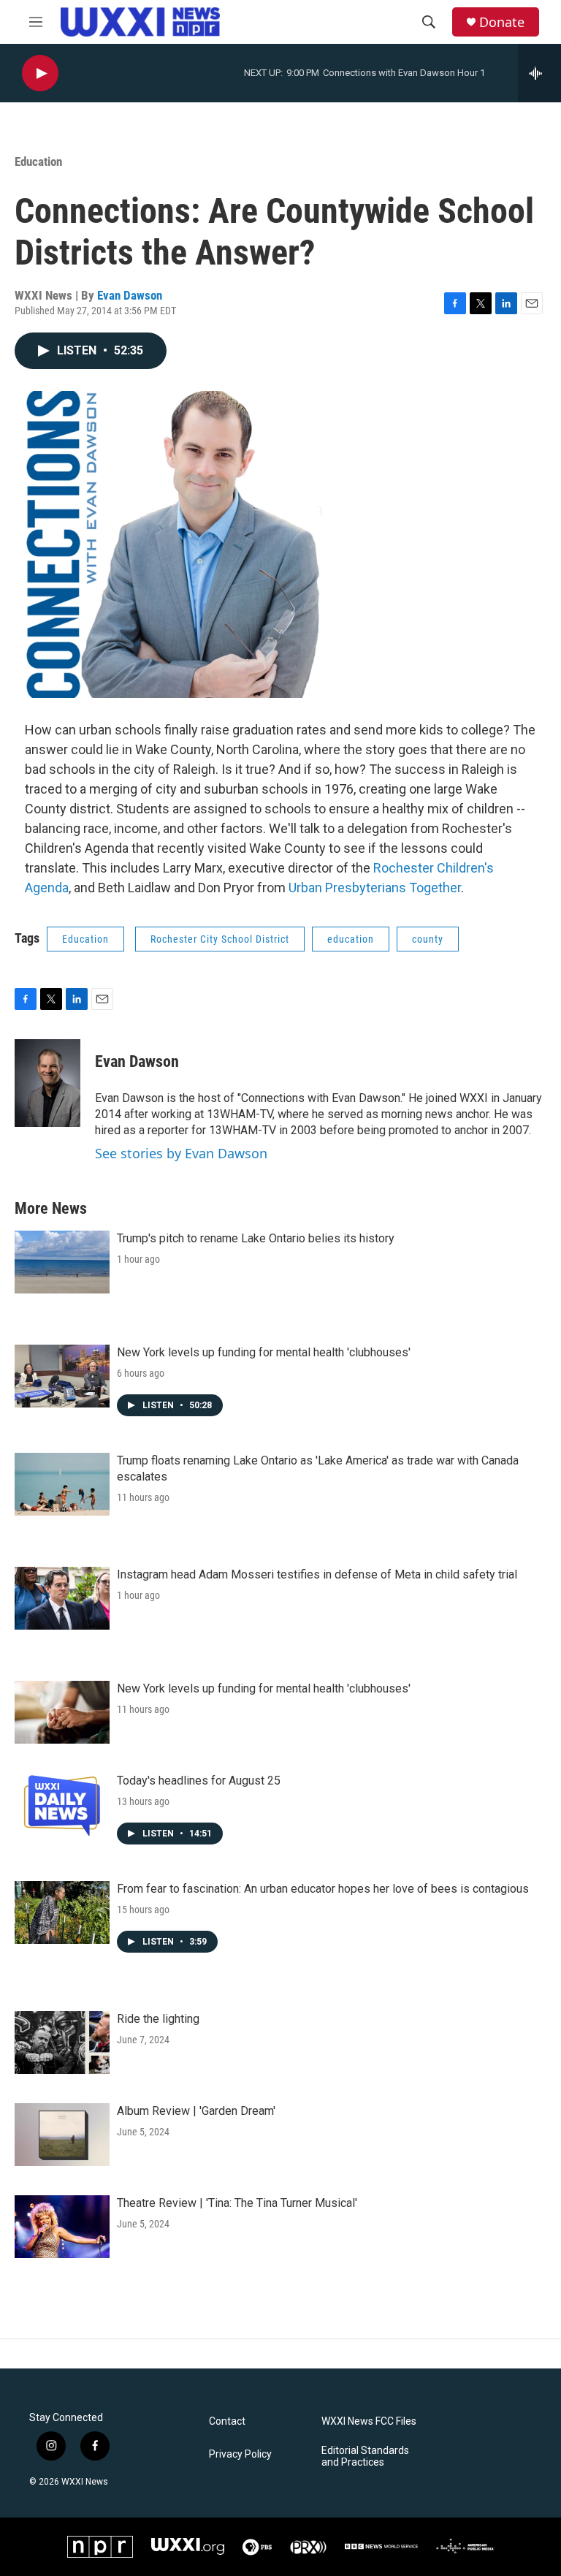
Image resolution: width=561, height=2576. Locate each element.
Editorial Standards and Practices (365, 2457)
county (428, 939)
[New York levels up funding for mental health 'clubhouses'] (62, 1376)
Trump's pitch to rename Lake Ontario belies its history (256, 1238)
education (351, 939)
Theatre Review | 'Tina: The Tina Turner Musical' (237, 2203)
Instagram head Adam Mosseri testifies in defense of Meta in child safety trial (317, 1574)
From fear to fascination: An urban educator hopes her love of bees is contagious (323, 1889)
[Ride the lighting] (62, 2043)
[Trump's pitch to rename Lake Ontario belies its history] (62, 1262)
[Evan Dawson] (47, 1083)
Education (38, 162)
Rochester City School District (220, 939)
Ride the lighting (158, 2019)
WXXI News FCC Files (369, 2421)
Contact (227, 2421)
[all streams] (539, 73)
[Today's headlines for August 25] (62, 1804)
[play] (40, 73)
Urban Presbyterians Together (375, 888)
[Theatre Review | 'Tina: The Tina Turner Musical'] (62, 2227)
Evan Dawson (130, 295)
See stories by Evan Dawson (181, 1153)
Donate (502, 22)
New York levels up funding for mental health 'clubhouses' (264, 1352)
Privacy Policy (240, 2454)
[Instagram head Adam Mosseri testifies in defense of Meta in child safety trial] (62, 1598)
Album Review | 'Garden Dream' (196, 2111)
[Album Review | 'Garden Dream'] (62, 2135)
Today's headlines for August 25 (199, 1781)
